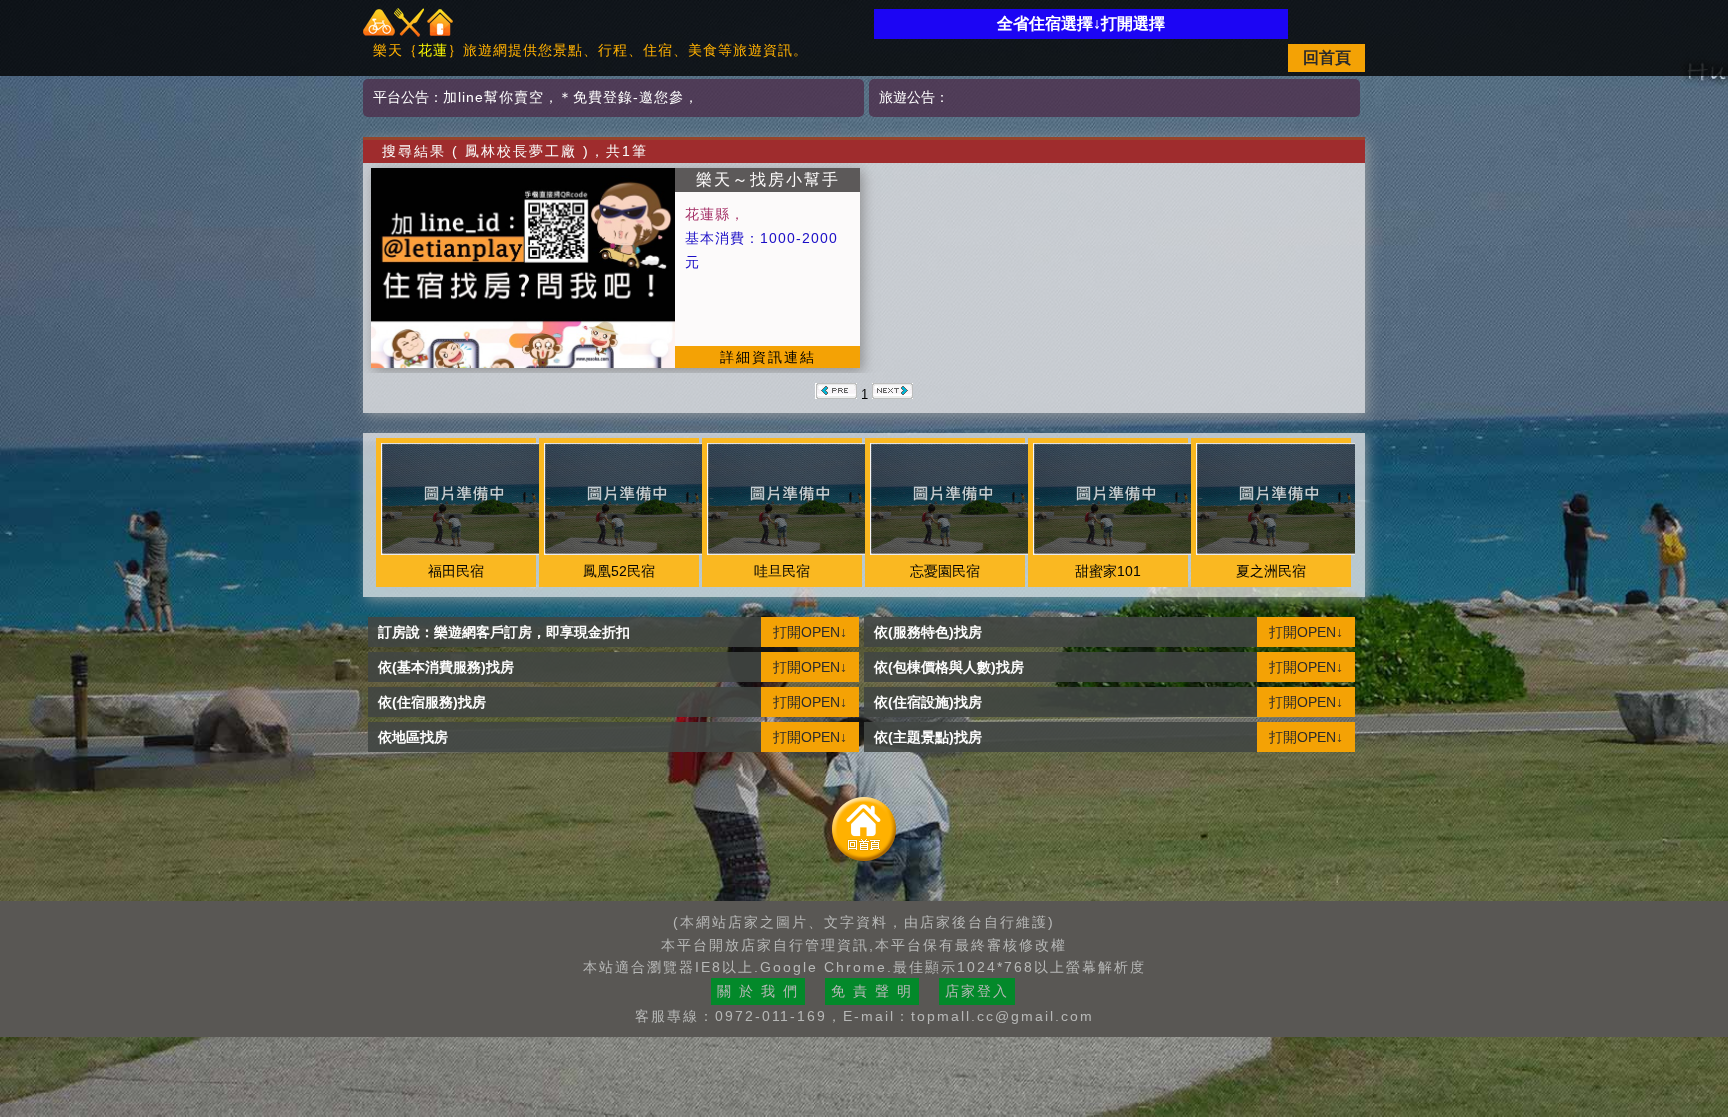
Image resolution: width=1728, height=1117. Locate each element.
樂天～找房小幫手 (768, 179)
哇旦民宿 (782, 571)
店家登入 (977, 991)
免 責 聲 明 (872, 991)
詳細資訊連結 (768, 357)
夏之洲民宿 (1271, 571)
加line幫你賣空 (493, 97)
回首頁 (1327, 57)
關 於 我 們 (758, 991)
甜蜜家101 (1108, 571)
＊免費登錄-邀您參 (621, 97)
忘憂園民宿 (945, 571)
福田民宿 (456, 571)
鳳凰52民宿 (619, 571)
